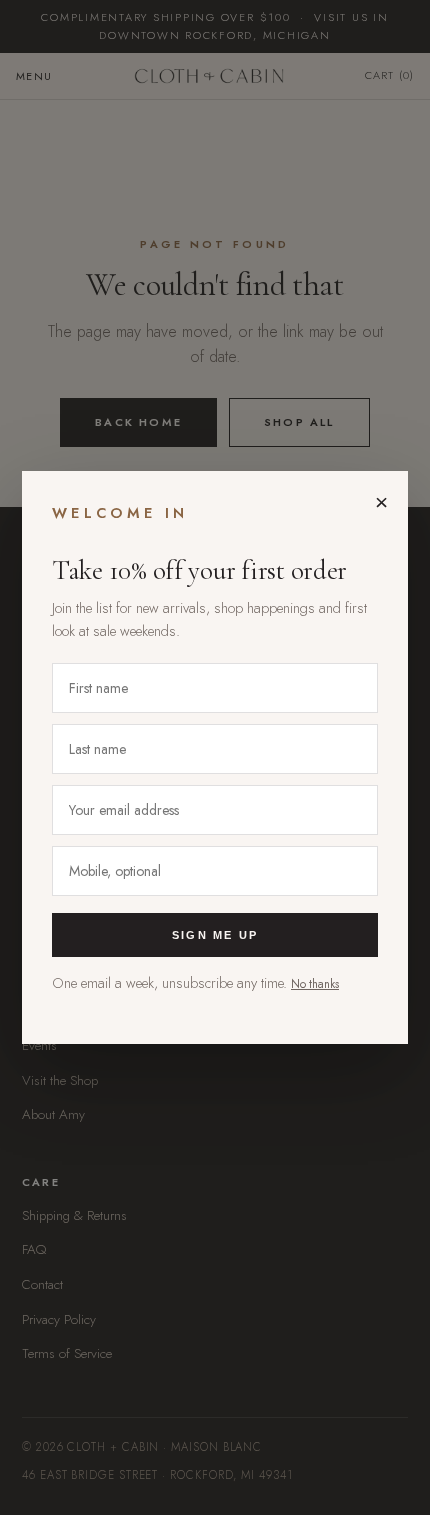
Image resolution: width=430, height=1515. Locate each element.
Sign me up (215, 935)
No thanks (315, 984)
